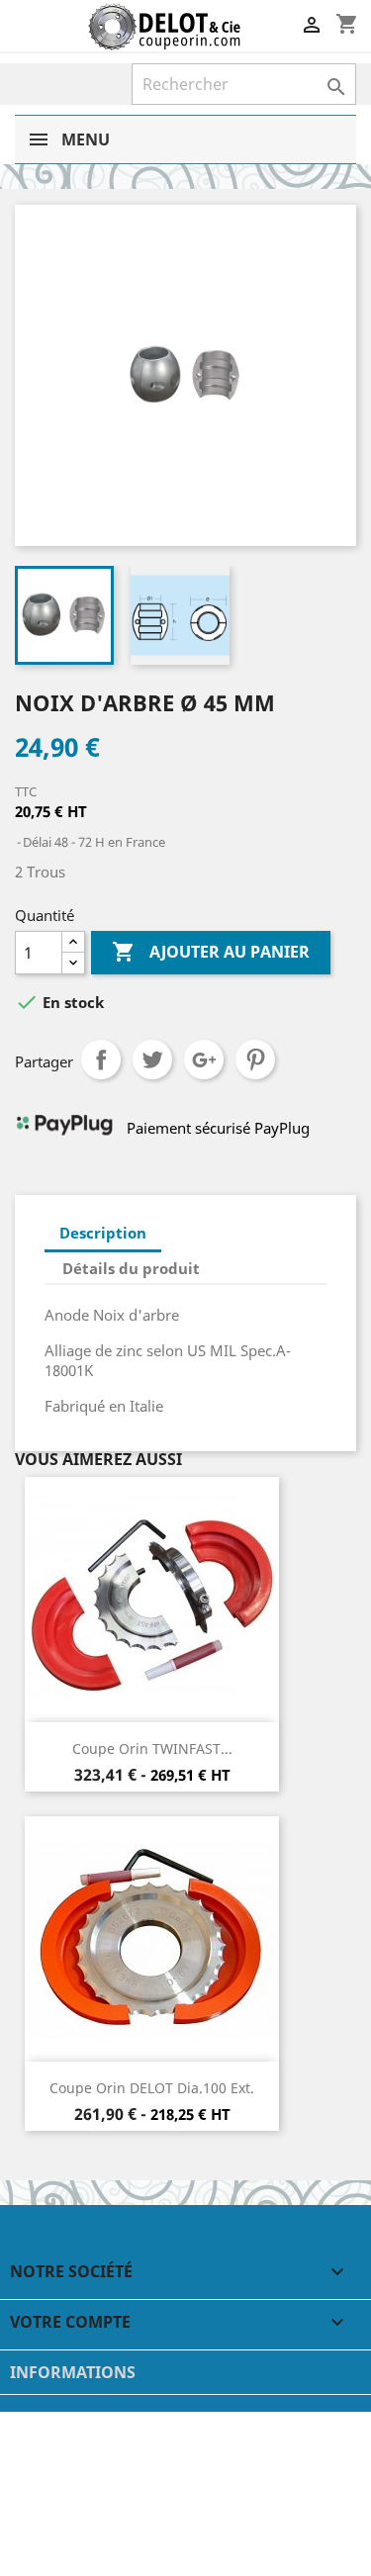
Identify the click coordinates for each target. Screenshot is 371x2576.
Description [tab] (103, 1233)
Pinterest (255, 1059)
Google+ (204, 1059)
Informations (73, 2372)
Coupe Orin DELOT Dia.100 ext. (152, 2088)
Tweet (152, 1059)
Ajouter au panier (211, 952)
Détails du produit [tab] (131, 1268)
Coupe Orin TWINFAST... (152, 1748)
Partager (101, 1059)
